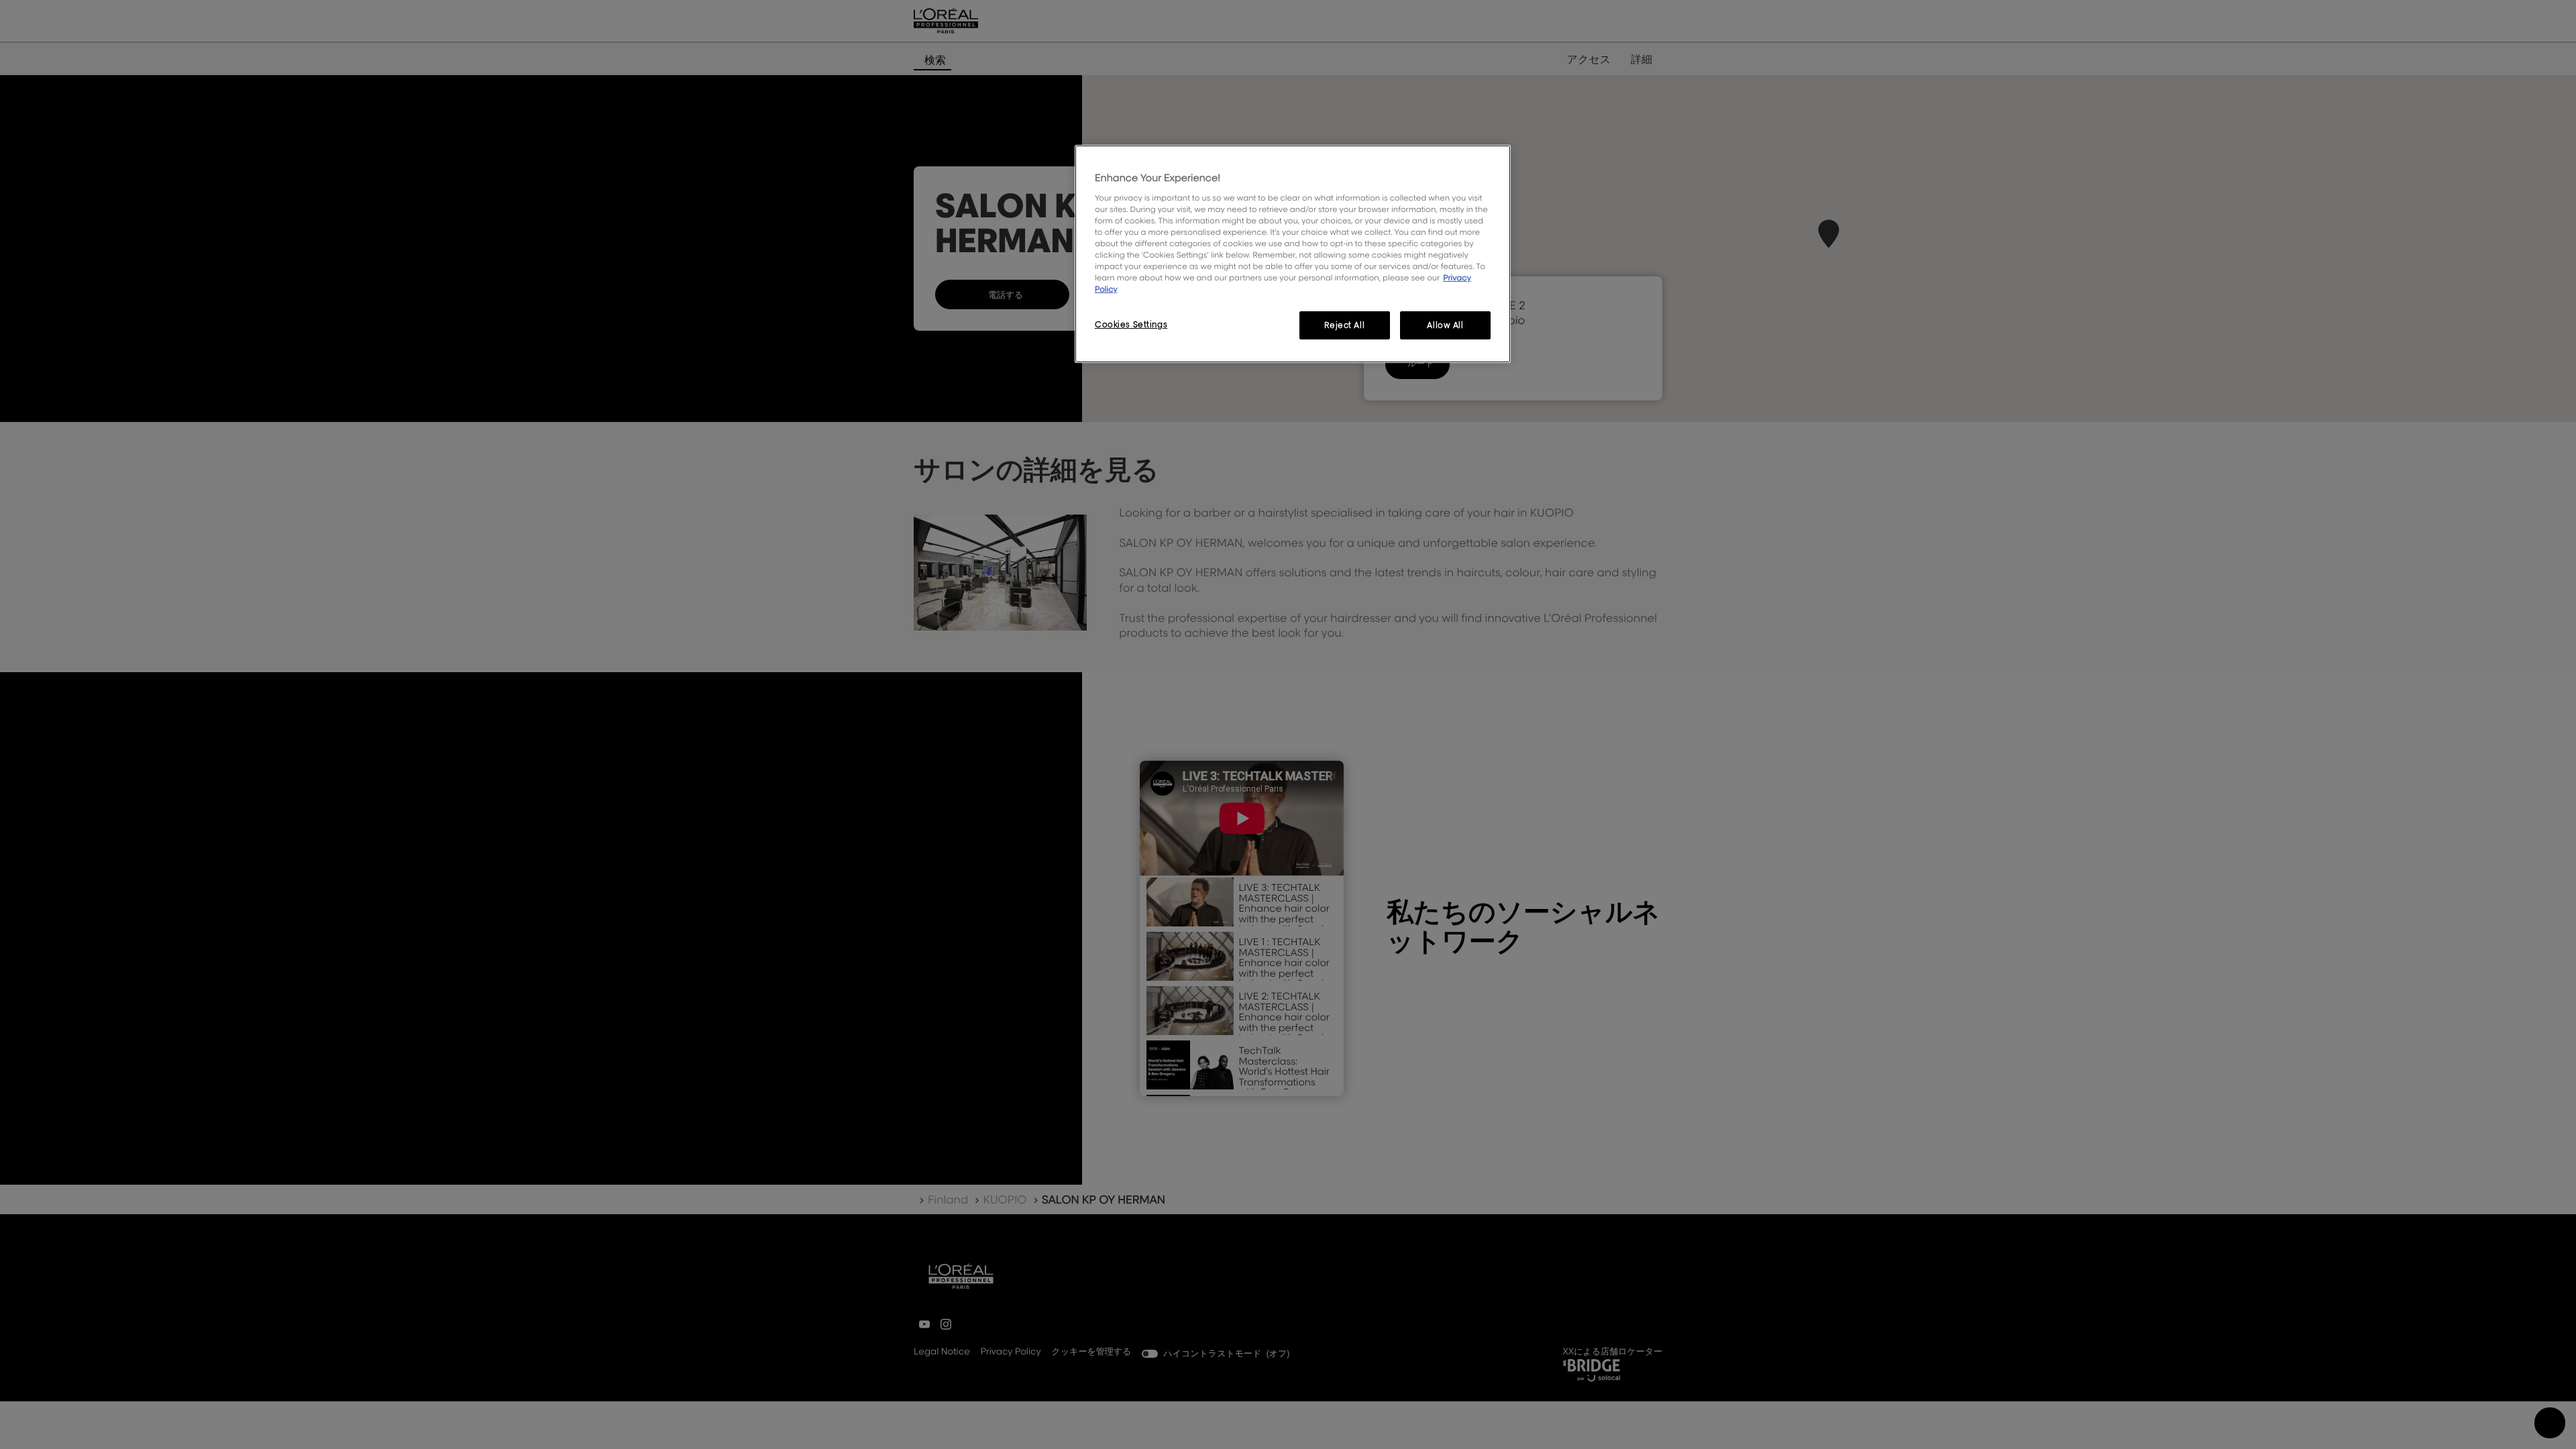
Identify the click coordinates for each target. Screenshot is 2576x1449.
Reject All (1344, 325)
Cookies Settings (1131, 324)
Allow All (1445, 325)
